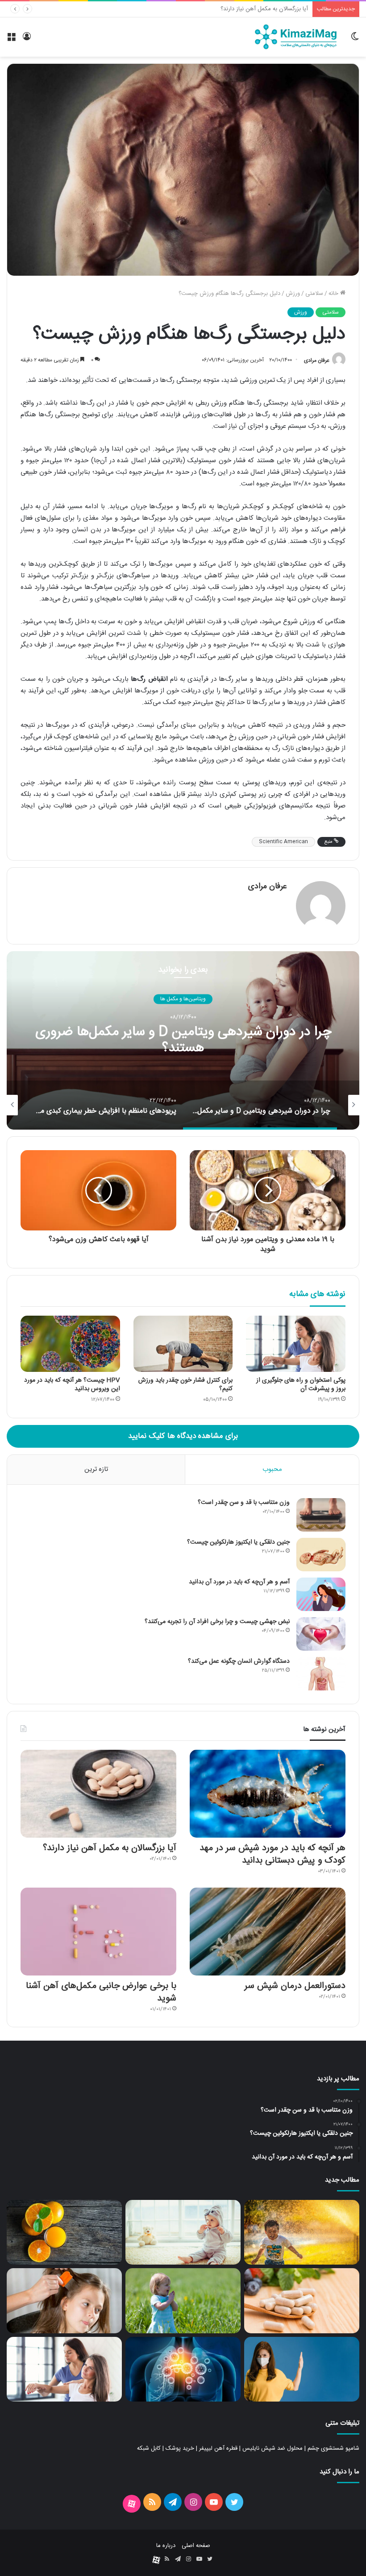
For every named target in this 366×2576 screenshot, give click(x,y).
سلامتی (314, 294)
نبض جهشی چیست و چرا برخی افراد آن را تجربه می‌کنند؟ (217, 1622)
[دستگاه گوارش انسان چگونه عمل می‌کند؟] (321, 1674)
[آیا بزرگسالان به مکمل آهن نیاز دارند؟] (98, 1794)
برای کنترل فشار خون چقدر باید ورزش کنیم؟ (185, 1385)
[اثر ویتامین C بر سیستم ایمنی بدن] (302, 2369)
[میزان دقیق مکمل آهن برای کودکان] (183, 2301)
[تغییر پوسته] (355, 40)
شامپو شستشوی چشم (333, 2448)
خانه (334, 294)
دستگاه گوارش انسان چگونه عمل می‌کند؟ (239, 1661)
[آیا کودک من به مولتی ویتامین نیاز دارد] (302, 2232)
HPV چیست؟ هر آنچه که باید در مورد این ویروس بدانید (72, 1385)
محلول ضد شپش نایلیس (272, 2448)
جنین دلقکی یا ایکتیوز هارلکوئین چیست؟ (238, 1542)
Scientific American (283, 842)
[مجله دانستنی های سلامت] (295, 37)
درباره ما (166, 2546)
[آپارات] (132, 2504)
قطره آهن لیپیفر (218, 2448)
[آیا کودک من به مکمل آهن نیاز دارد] (183, 2232)
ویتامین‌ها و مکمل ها (183, 999)
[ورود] (27, 40)
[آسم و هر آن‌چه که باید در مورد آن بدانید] (321, 1594)
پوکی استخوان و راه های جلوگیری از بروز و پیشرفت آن (301, 1385)
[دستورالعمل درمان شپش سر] (268, 1932)
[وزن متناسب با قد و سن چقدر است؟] (321, 1515)
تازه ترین (96, 1469)
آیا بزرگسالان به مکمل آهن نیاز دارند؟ (110, 1848)
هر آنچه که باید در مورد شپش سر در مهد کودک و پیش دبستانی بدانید (272, 1854)
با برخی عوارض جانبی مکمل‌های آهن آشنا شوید (101, 1992)
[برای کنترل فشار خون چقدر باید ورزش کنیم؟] (183, 1344)
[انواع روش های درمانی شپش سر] (64, 2301)
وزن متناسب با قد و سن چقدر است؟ (244, 1503)
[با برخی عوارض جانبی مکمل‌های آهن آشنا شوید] (98, 1932)
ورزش (293, 294)
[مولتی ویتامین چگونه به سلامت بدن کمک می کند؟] (302, 2301)
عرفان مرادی (317, 360)
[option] (183, 1040)
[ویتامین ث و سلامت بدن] (64, 2232)
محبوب (272, 1469)
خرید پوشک (180, 2448)
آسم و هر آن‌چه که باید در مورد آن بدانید (239, 1582)
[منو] (11, 40)
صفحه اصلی (196, 2546)
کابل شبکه (149, 2448)
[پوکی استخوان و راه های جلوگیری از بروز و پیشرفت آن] (296, 1344)
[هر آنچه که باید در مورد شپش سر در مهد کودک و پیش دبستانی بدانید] (268, 1794)
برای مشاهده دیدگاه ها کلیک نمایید (183, 1436)
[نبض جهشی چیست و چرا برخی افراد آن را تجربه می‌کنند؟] (321, 1634)
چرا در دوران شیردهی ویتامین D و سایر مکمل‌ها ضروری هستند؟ (183, 1041)
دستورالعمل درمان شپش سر (274, 9)
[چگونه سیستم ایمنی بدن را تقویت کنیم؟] (183, 2369)
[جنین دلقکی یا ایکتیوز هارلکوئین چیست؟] (321, 1555)
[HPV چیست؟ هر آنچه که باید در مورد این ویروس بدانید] (70, 1344)
